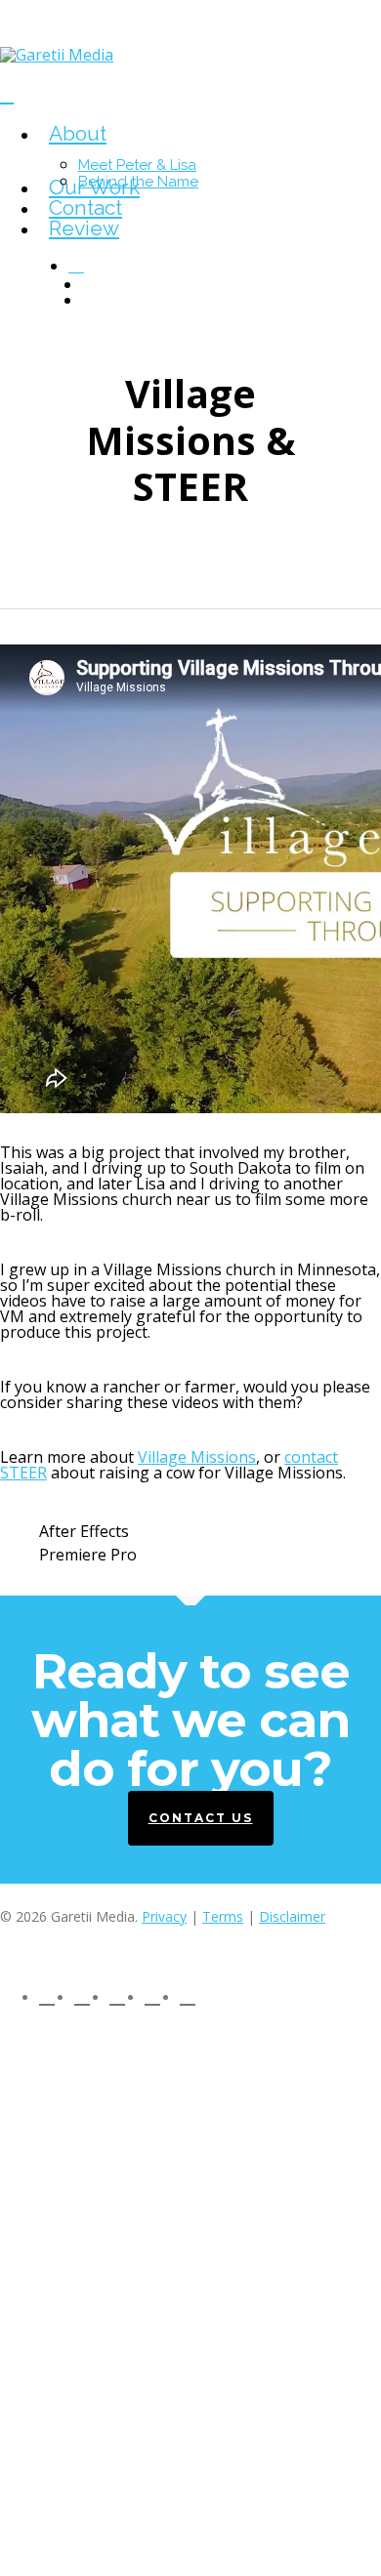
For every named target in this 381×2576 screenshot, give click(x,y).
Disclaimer (292, 1916)
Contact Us (201, 1818)
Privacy (164, 1916)
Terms (223, 1916)
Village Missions (197, 1457)
